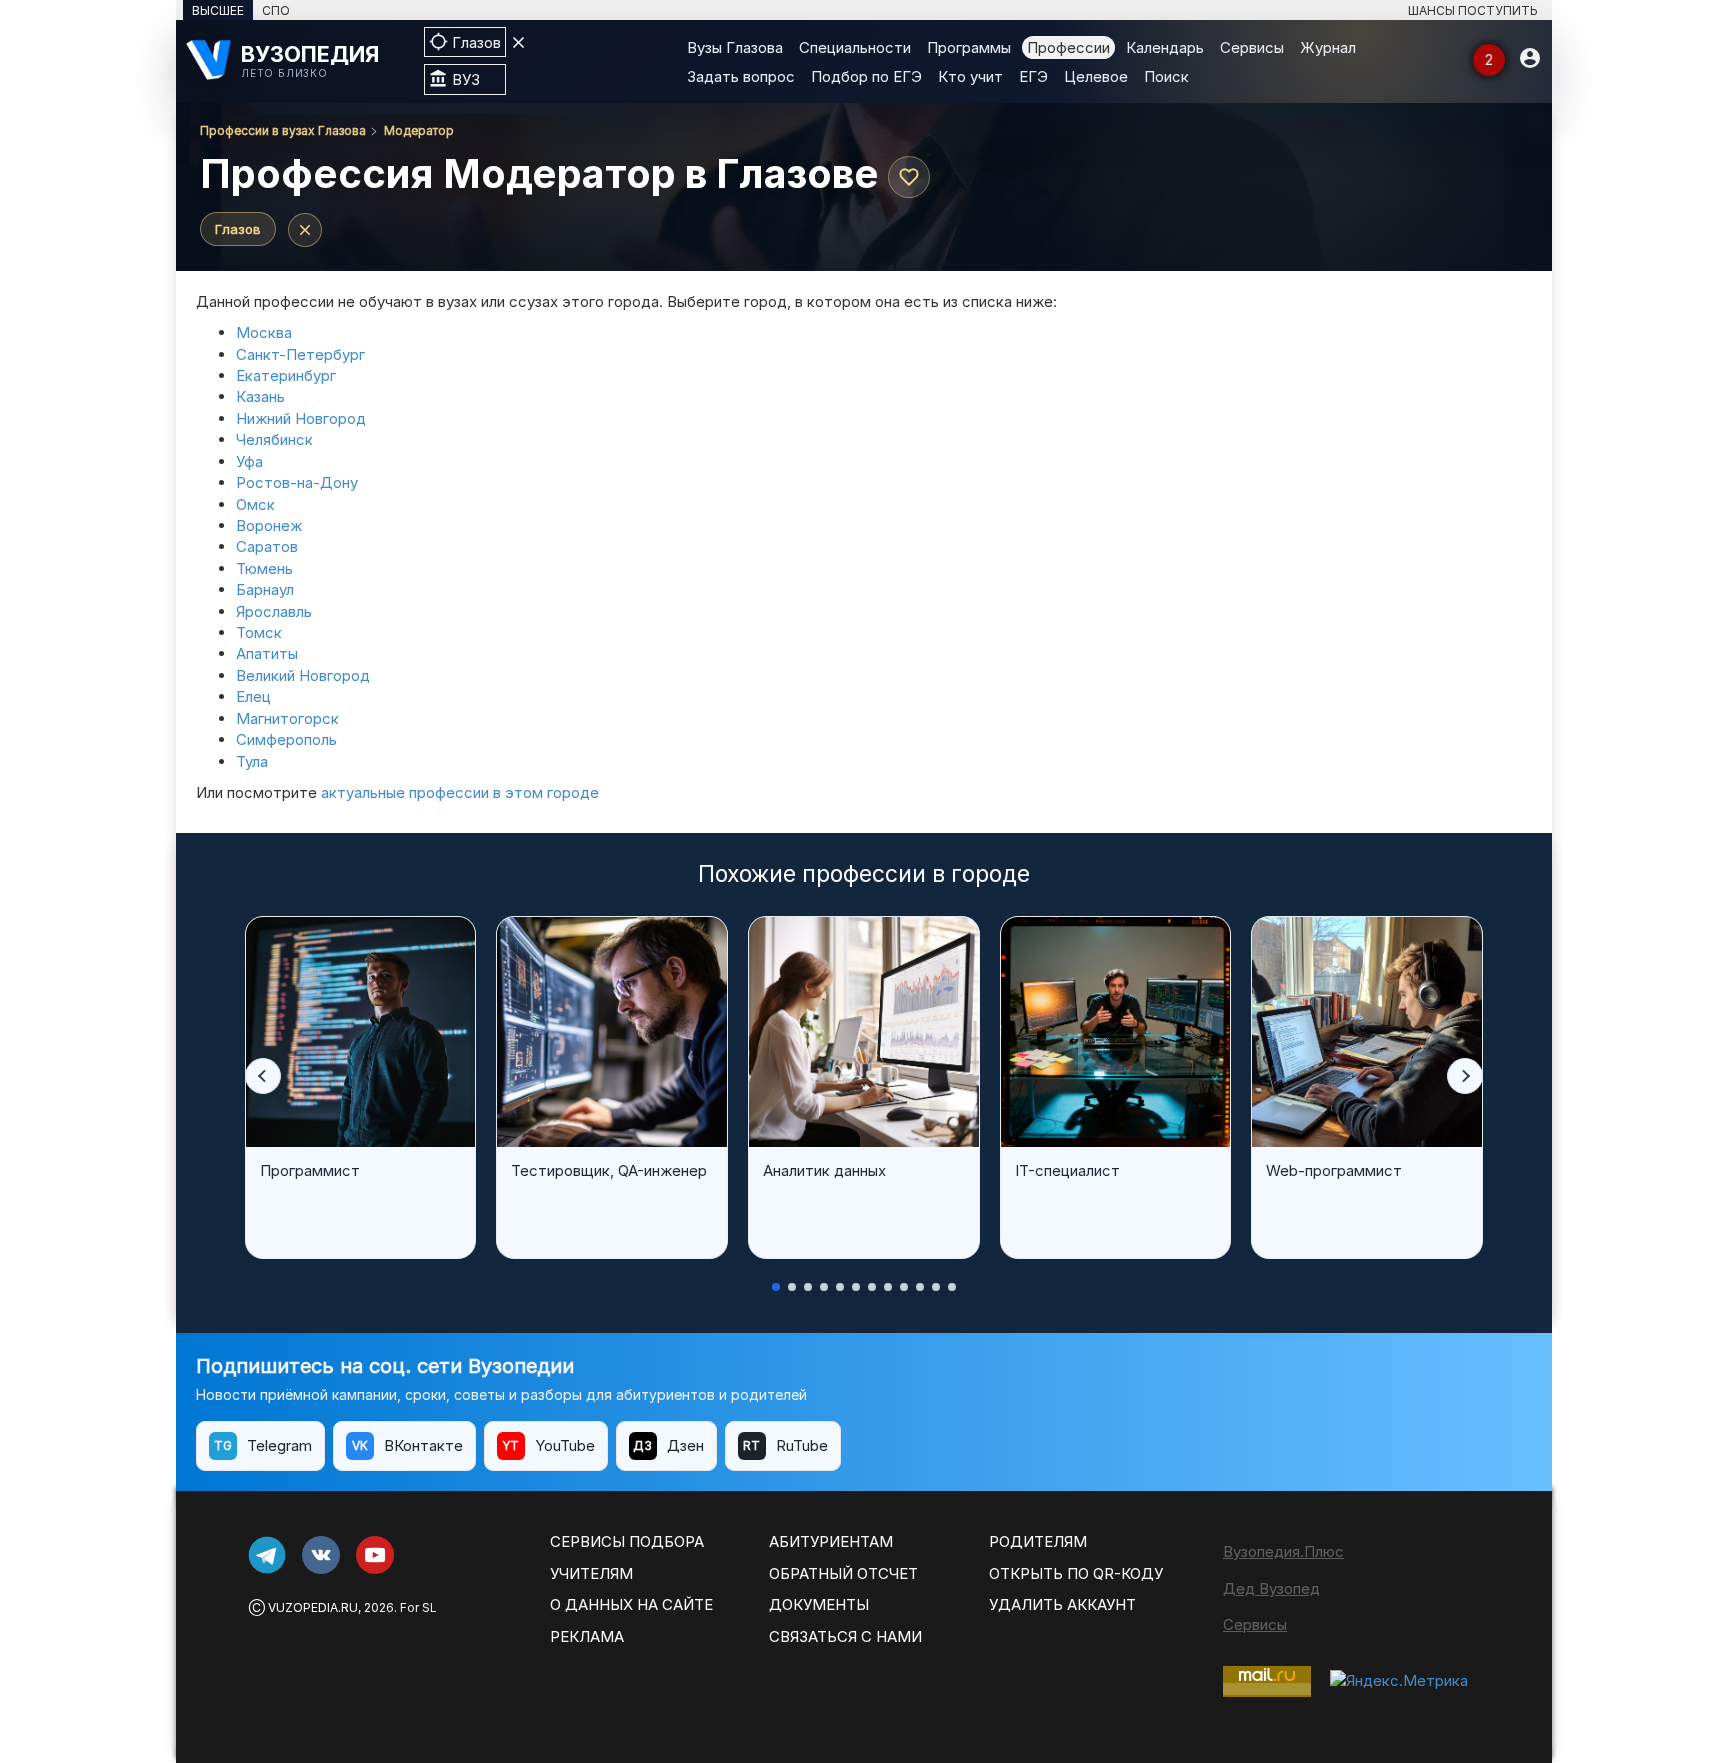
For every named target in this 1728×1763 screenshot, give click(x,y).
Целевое (1096, 76)
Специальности (855, 47)
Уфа (249, 461)
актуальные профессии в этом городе (460, 792)
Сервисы (1252, 47)
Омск (255, 504)
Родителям (1038, 1541)
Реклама (587, 1636)
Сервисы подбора (627, 1541)
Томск (259, 632)
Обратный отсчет (843, 1573)
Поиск (1166, 76)
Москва (264, 332)
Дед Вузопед (1271, 1588)
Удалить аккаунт (1062, 1604)
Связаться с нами (845, 1636)
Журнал (1328, 47)
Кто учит (970, 76)
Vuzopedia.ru (313, 1607)
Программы (969, 47)
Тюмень (264, 568)
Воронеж (269, 525)
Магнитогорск (287, 718)
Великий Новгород (303, 675)
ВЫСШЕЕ (218, 10)
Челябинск (274, 439)
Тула (252, 761)
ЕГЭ (1033, 76)
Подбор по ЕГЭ (866, 76)
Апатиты (267, 653)
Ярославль (274, 611)
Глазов (238, 229)
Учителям (591, 1573)
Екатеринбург (286, 375)
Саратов (267, 546)
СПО (276, 10)
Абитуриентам (831, 1541)
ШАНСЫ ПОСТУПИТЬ (1473, 10)
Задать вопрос (741, 76)
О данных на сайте (631, 1604)
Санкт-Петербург (300, 354)
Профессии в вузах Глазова (283, 130)
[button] (263, 1076)
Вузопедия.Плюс (1283, 1551)
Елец (253, 696)
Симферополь (286, 739)
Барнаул (265, 589)
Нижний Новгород (301, 418)
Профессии (1068, 47)
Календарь (1165, 47)
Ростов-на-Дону (297, 482)
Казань (260, 396)
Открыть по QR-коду (1076, 1573)
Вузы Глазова (735, 47)
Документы (819, 1604)
